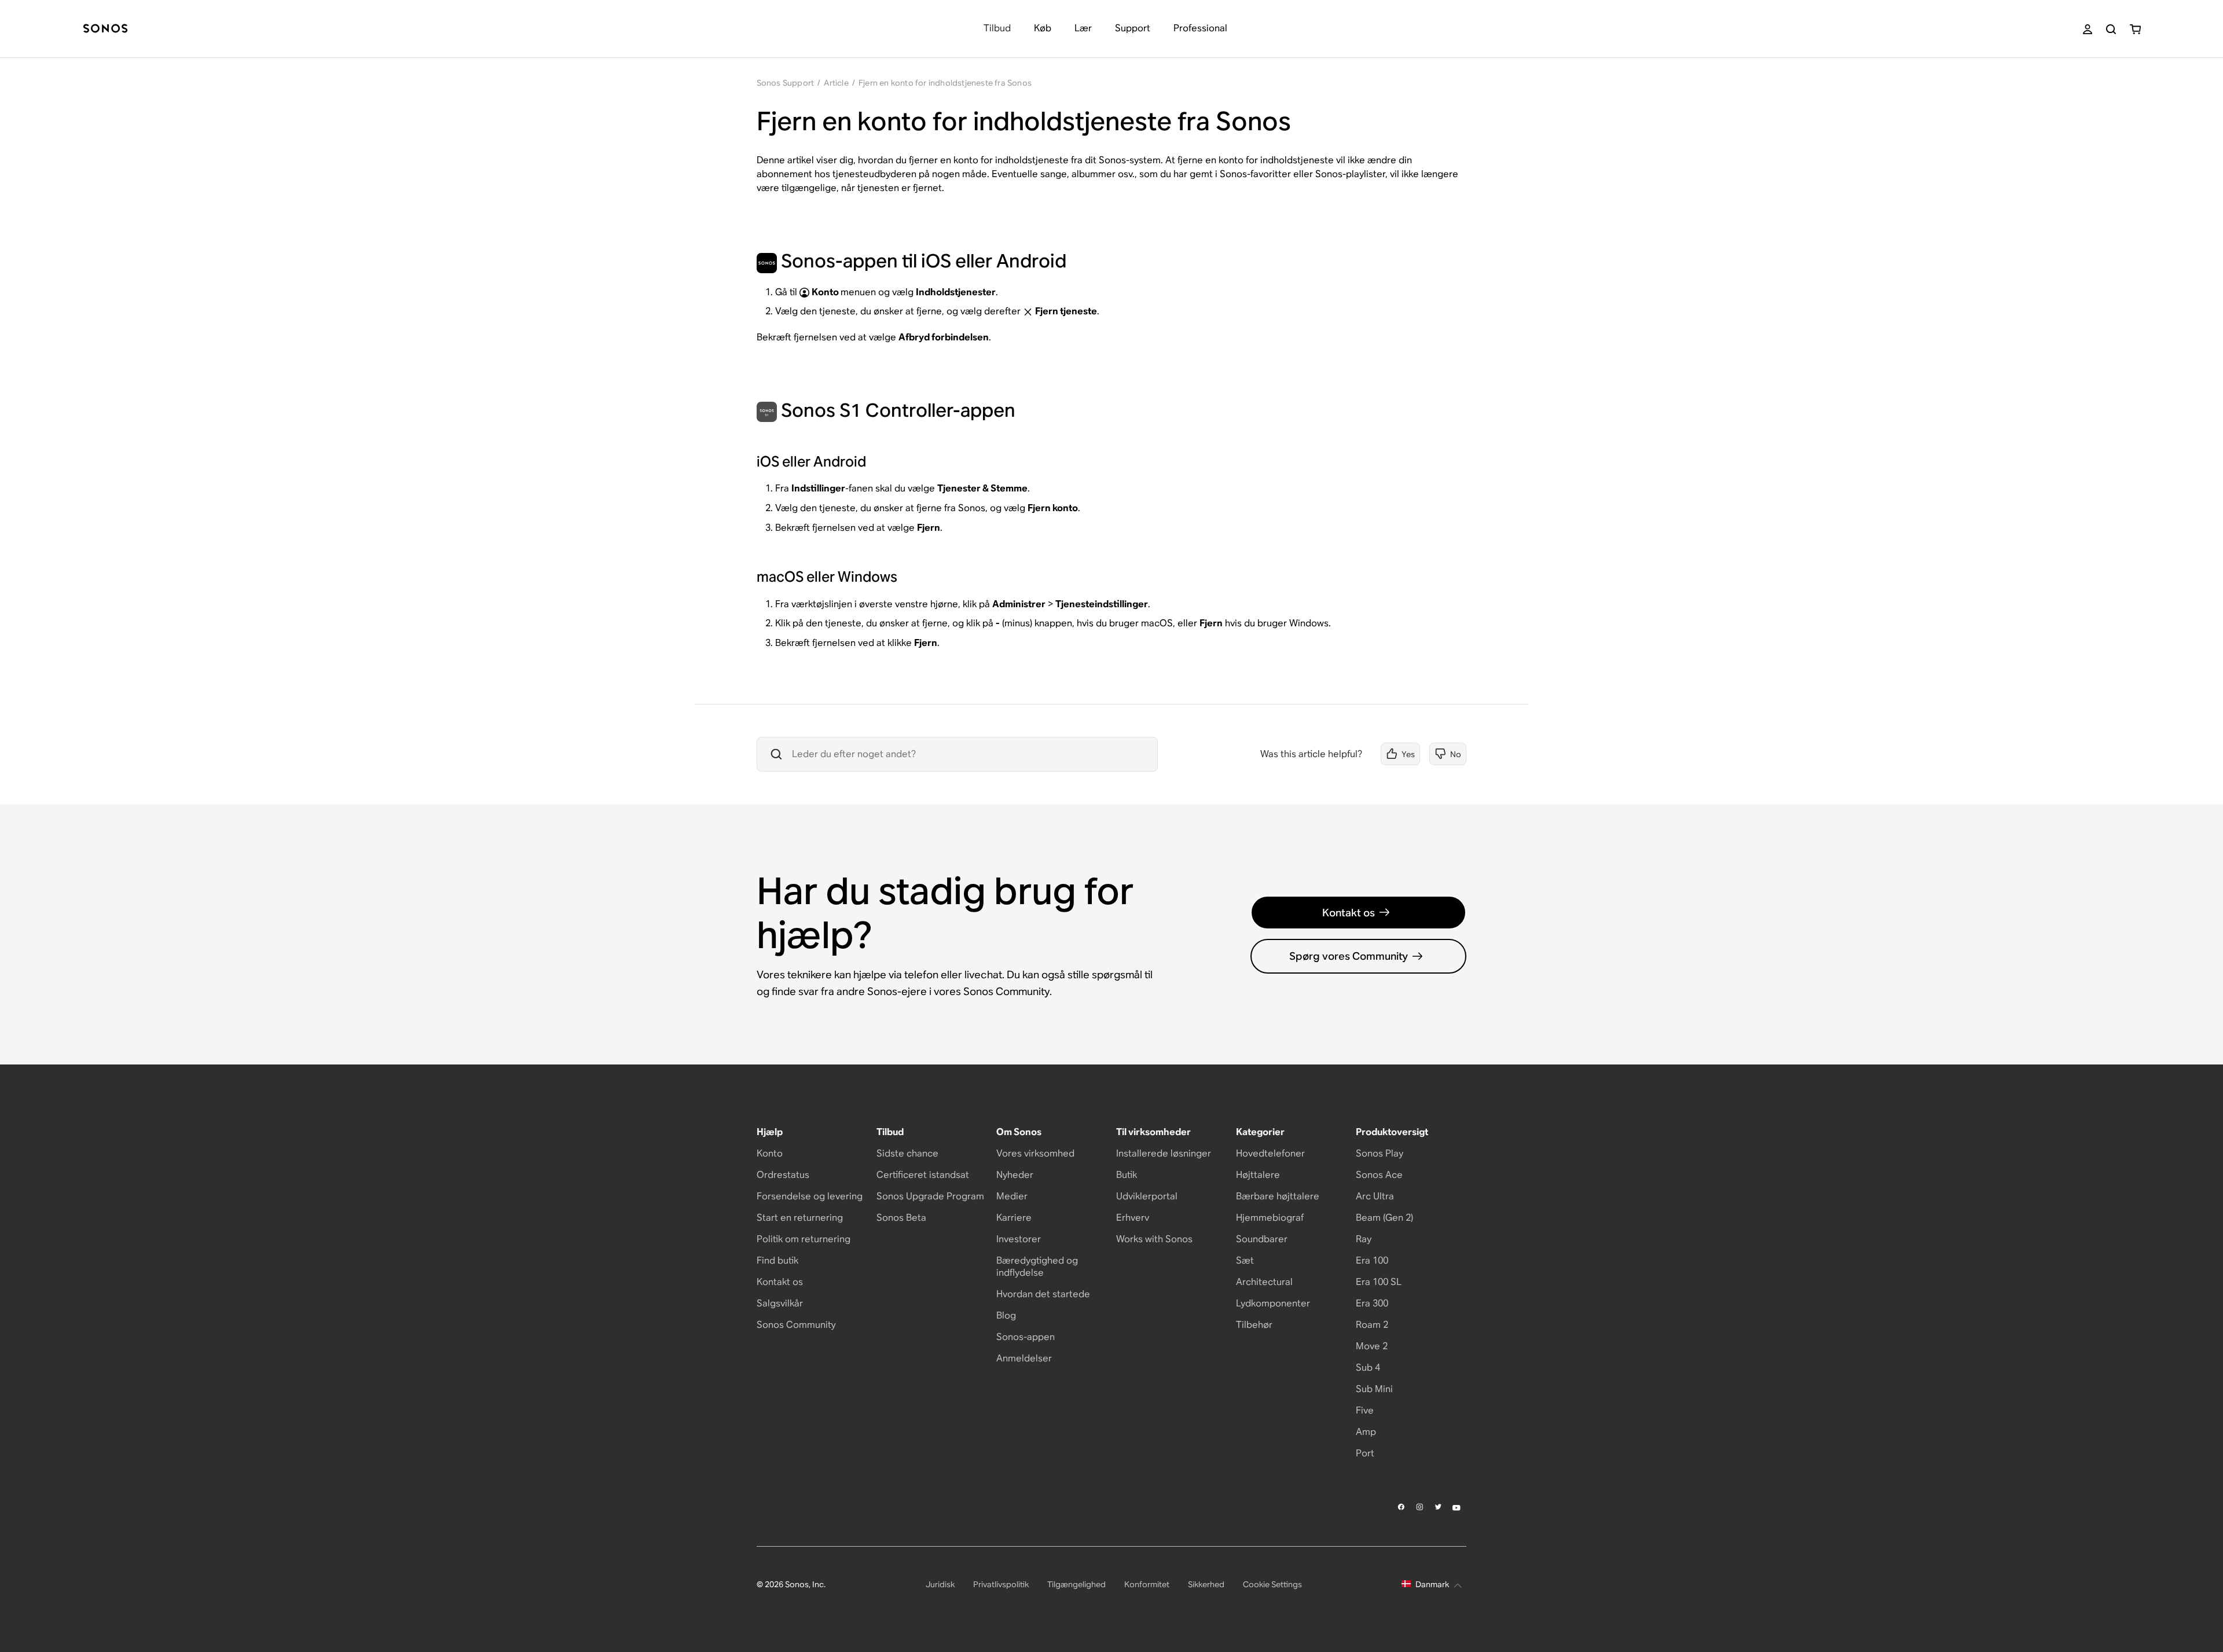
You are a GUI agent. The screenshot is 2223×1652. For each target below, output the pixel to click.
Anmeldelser (1024, 1358)
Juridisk (940, 1584)
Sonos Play (1380, 1153)
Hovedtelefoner (1270, 1153)
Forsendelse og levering (810, 1196)
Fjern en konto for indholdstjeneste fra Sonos (945, 83)
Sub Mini (1374, 1389)
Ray (1364, 1239)
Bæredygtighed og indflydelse (1037, 1266)
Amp (1366, 1432)
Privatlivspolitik (1001, 1584)
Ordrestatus (783, 1175)
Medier (1012, 1196)
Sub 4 (1368, 1368)
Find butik (777, 1260)
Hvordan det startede (1043, 1294)
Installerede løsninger (1164, 1153)
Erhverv (1133, 1218)
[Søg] (2111, 29)
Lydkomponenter (1273, 1303)
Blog (1006, 1315)
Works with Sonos (1154, 1239)
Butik (1127, 1175)
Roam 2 (1372, 1325)
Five (1365, 1410)
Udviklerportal (1147, 1196)
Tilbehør (1254, 1325)
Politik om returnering (804, 1239)
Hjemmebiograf (1270, 1218)
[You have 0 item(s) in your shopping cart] (2135, 29)
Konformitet (1147, 1584)
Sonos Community (796, 1325)
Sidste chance (907, 1153)
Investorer (1019, 1239)
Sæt (1245, 1260)
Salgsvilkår (780, 1303)
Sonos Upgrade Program (930, 1196)
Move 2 (1372, 1346)
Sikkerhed (1206, 1584)
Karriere (1014, 1218)
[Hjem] (105, 29)
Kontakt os (1349, 913)
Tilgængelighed (1076, 1584)
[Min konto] (2088, 29)
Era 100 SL (1379, 1282)
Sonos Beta (901, 1218)
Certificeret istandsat (923, 1175)
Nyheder (1015, 1175)
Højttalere (1258, 1175)
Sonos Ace (1379, 1175)
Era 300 (1372, 1303)
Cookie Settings (1272, 1584)
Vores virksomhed (1035, 1153)
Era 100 (1372, 1260)
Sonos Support (786, 83)
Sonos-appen (1026, 1337)
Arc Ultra (1375, 1196)
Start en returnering (800, 1218)
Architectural (1264, 1282)
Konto (770, 1153)
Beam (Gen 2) (1384, 1218)
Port (1365, 1453)
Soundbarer (1262, 1239)
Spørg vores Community (1349, 956)
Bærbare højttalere (1278, 1196)
